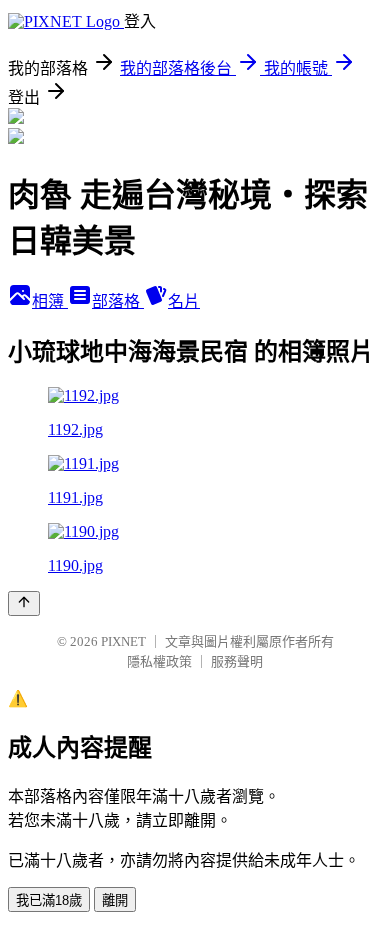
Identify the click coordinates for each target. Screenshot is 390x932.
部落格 (118, 301)
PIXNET (123, 641)
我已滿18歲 (49, 900)
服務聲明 (237, 661)
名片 (184, 301)
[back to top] (24, 603)
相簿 (50, 301)
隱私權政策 (159, 661)
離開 (115, 900)
